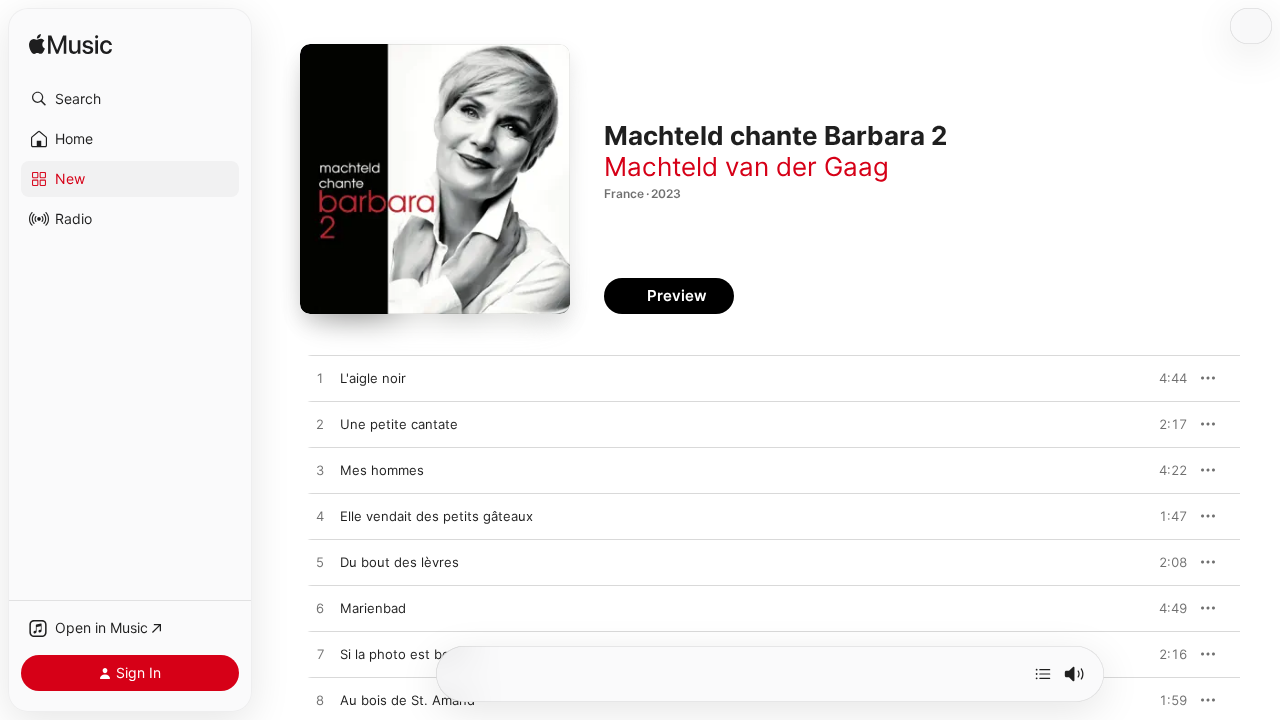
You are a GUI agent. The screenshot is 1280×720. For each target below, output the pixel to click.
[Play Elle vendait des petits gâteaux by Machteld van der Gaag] (320, 517)
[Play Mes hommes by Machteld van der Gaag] (320, 471)
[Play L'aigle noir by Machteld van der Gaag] (320, 379)
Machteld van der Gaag (746, 166)
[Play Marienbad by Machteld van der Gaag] (320, 609)
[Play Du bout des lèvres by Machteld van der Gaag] (320, 563)
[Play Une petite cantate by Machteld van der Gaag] (320, 425)
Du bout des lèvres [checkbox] (399, 562)
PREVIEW (1165, 378)
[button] (130, 99)
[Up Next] (1043, 674)
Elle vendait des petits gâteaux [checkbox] (436, 516)
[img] (70, 45)
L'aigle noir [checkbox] (373, 378)
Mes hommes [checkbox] (382, 470)
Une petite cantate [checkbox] (399, 424)
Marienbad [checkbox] (373, 608)
